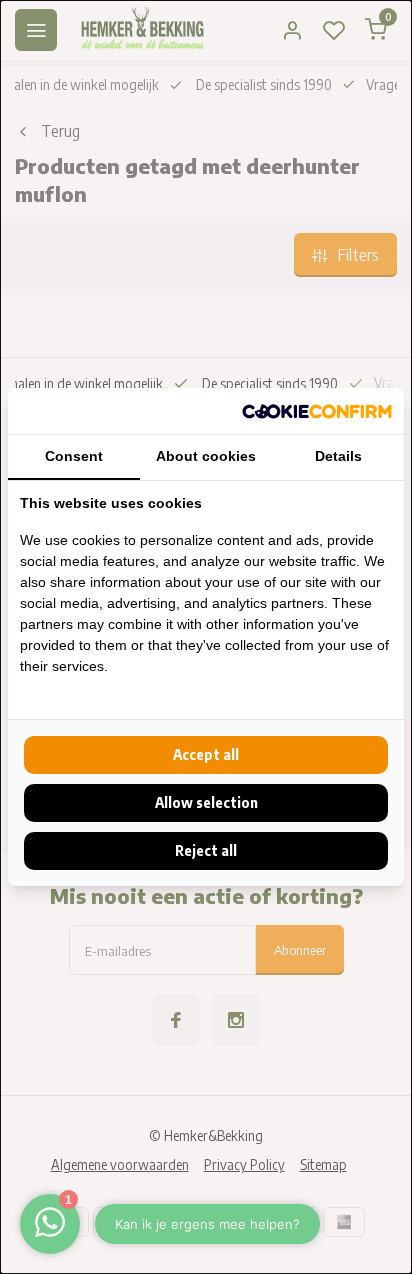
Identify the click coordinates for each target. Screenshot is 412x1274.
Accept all (206, 754)
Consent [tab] (74, 456)
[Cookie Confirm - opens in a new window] (317, 411)
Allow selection (206, 802)
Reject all (206, 850)
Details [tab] (338, 456)
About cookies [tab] (206, 456)
